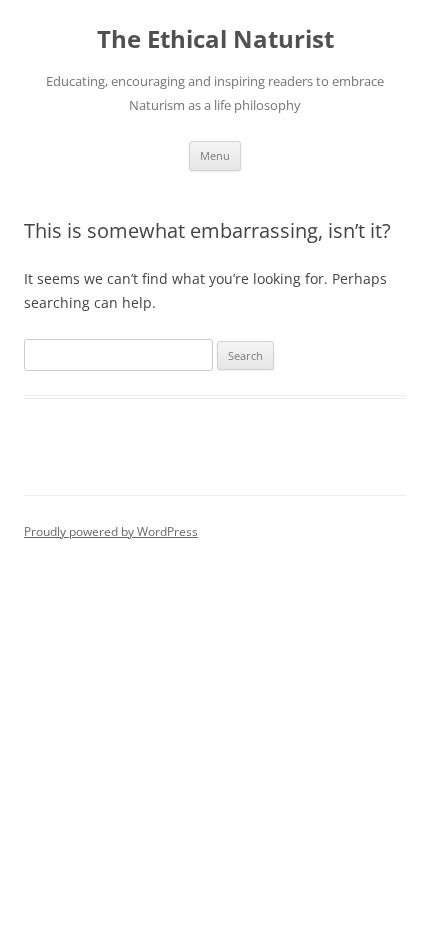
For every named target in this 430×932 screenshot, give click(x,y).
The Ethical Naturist (215, 39)
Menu (215, 155)
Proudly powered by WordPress (111, 531)
